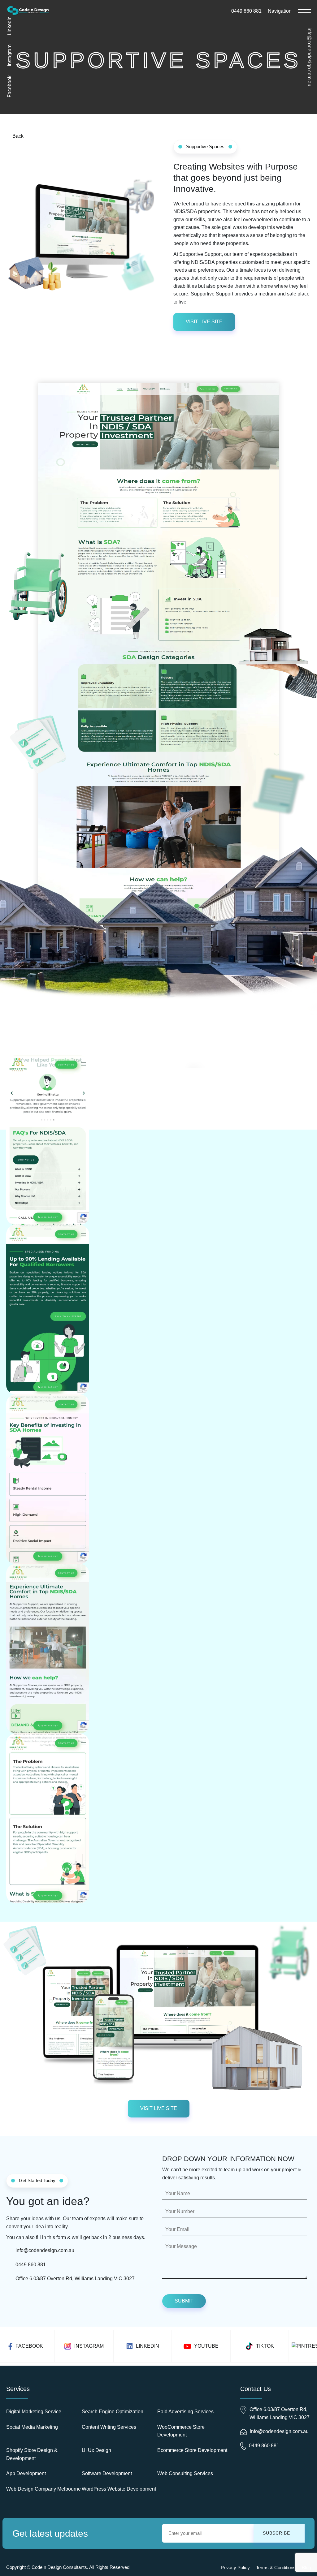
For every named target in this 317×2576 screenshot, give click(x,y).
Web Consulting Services (185, 2473)
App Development (26, 2473)
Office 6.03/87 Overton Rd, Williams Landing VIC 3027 (75, 2279)
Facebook (9, 86)
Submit (184, 2301)
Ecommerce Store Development (192, 2450)
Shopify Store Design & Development (32, 2454)
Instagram (9, 55)
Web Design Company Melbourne (43, 2489)
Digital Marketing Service (34, 2412)
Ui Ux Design (96, 2450)
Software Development (107, 2473)
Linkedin (9, 26)
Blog (306, 2567)
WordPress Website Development (119, 2489)
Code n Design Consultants (59, 2567)
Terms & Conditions (276, 2567)
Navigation (280, 11)
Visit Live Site (204, 322)
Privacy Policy (235, 2567)
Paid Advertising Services (185, 2412)
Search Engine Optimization (113, 2412)
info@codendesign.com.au (309, 57)
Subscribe (276, 2533)
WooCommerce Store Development (181, 2431)
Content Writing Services (109, 2427)
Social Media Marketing (32, 2427)
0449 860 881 (246, 11)
